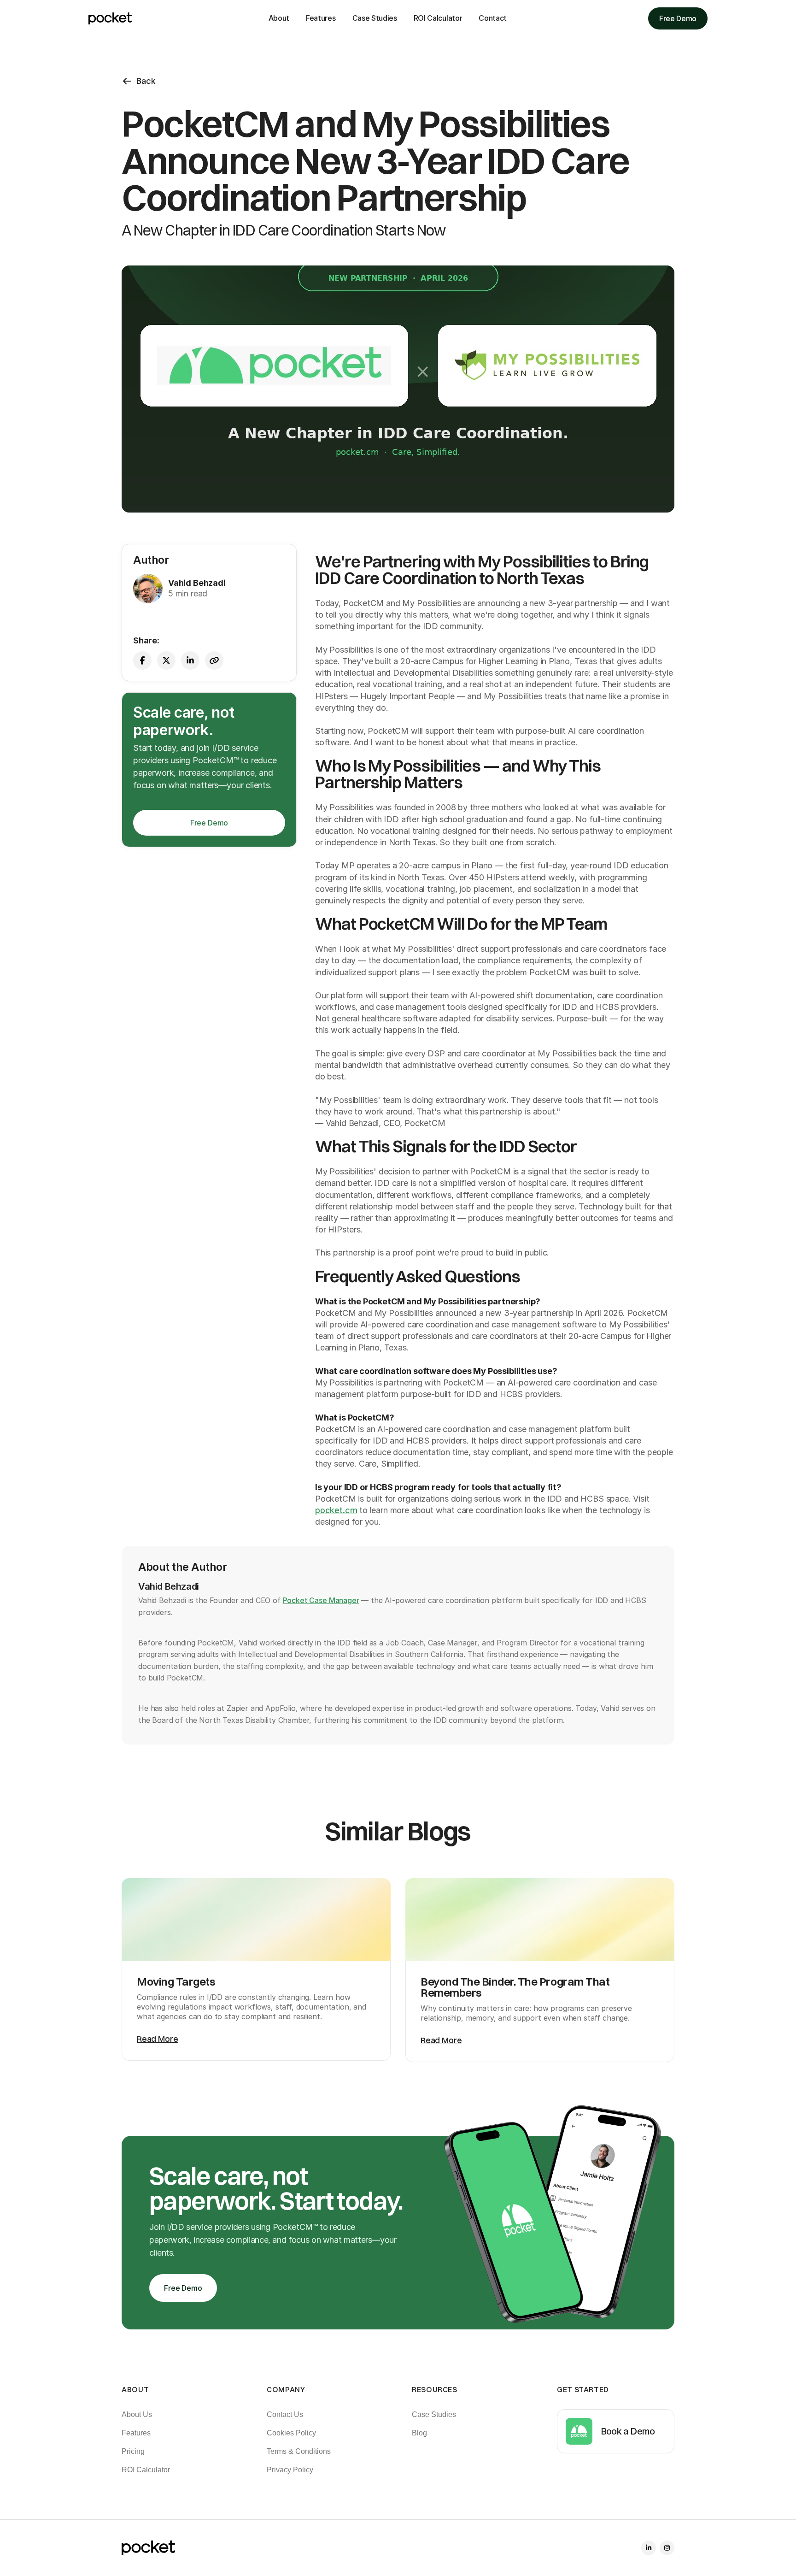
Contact (493, 18)
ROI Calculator (438, 18)
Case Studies (375, 18)
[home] (110, 18)
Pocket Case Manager (321, 1600)
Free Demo (678, 18)
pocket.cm (336, 1510)
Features (321, 18)
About (279, 18)
